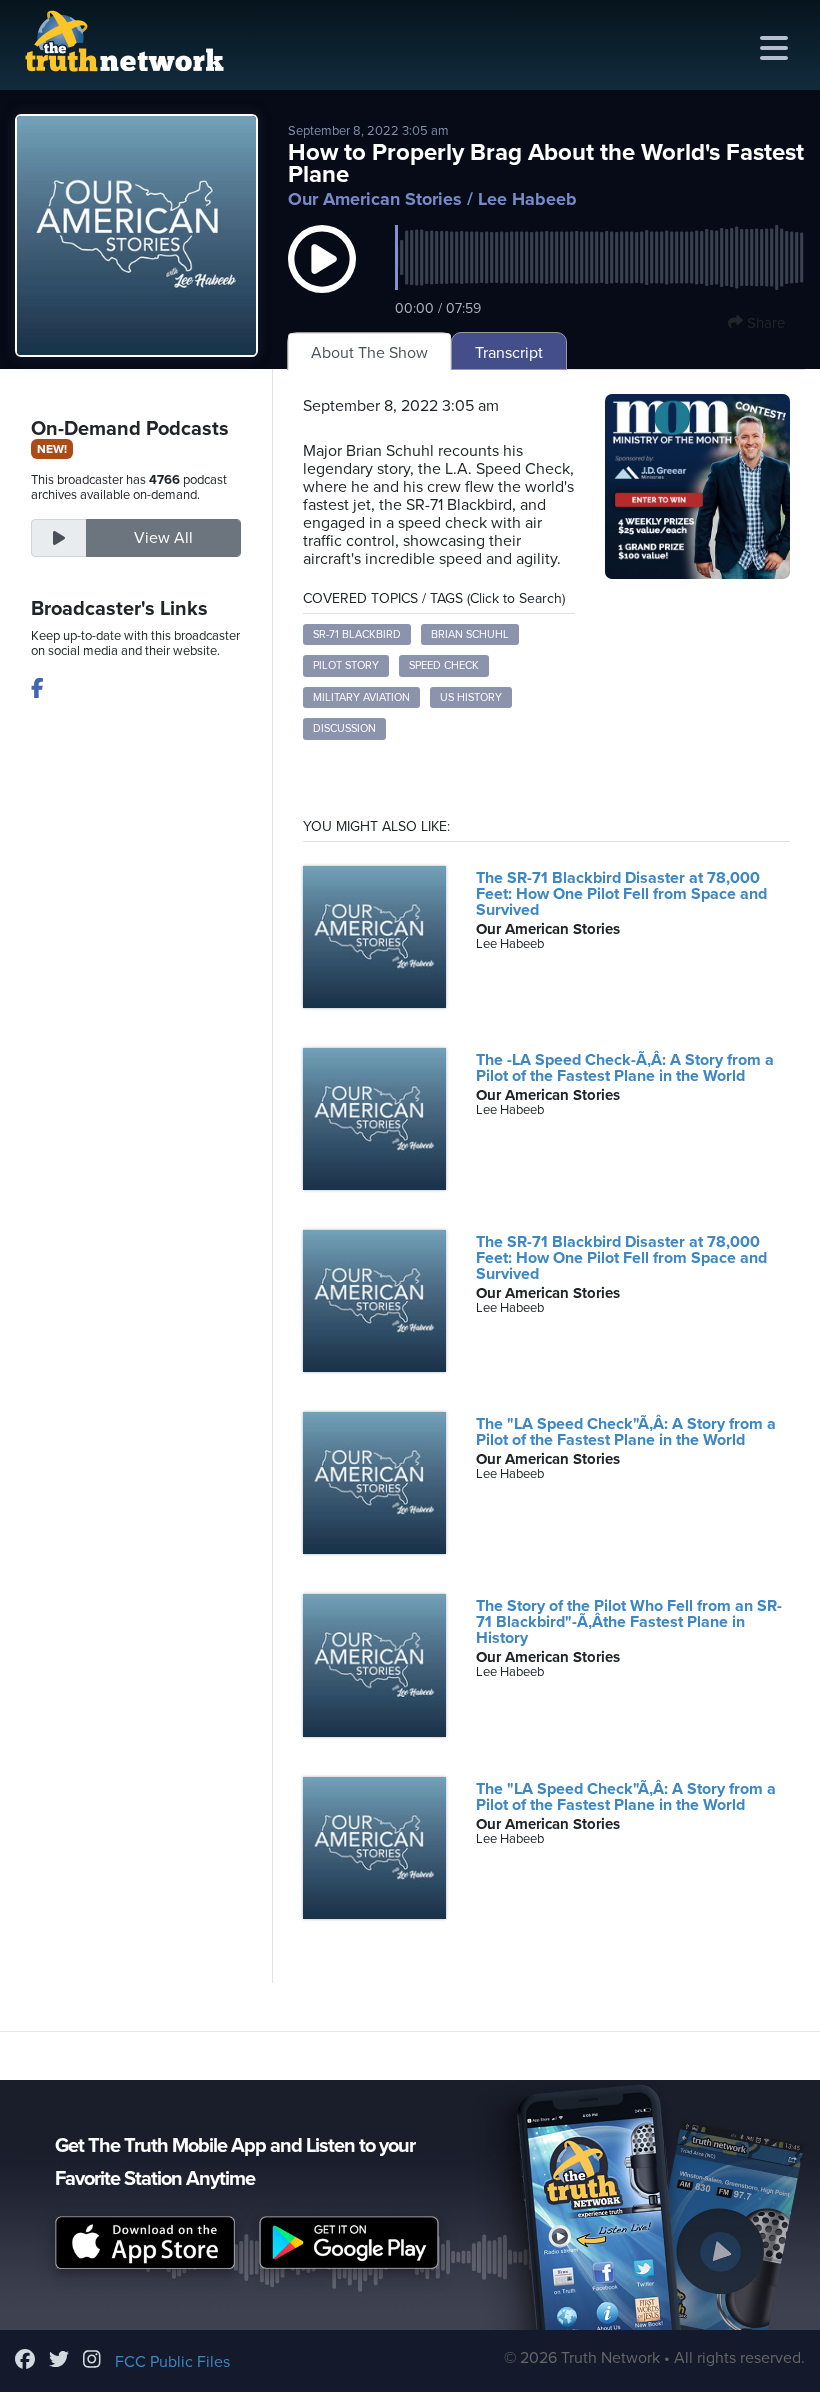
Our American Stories (375, 199)
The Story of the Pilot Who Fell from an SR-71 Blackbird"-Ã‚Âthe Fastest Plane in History (629, 1622)
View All (163, 538)
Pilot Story (346, 665)
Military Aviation (361, 697)
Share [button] (764, 323)
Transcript (509, 353)
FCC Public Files (172, 2362)
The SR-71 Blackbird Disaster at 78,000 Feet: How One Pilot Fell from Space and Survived (621, 894)
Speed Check (444, 665)
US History (471, 697)
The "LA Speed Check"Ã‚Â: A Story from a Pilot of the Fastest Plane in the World (626, 1432)
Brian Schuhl (470, 634)
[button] (322, 279)
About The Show (369, 353)
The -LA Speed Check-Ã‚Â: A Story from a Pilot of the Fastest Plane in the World (625, 1068)
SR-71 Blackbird (357, 634)
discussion (344, 728)
